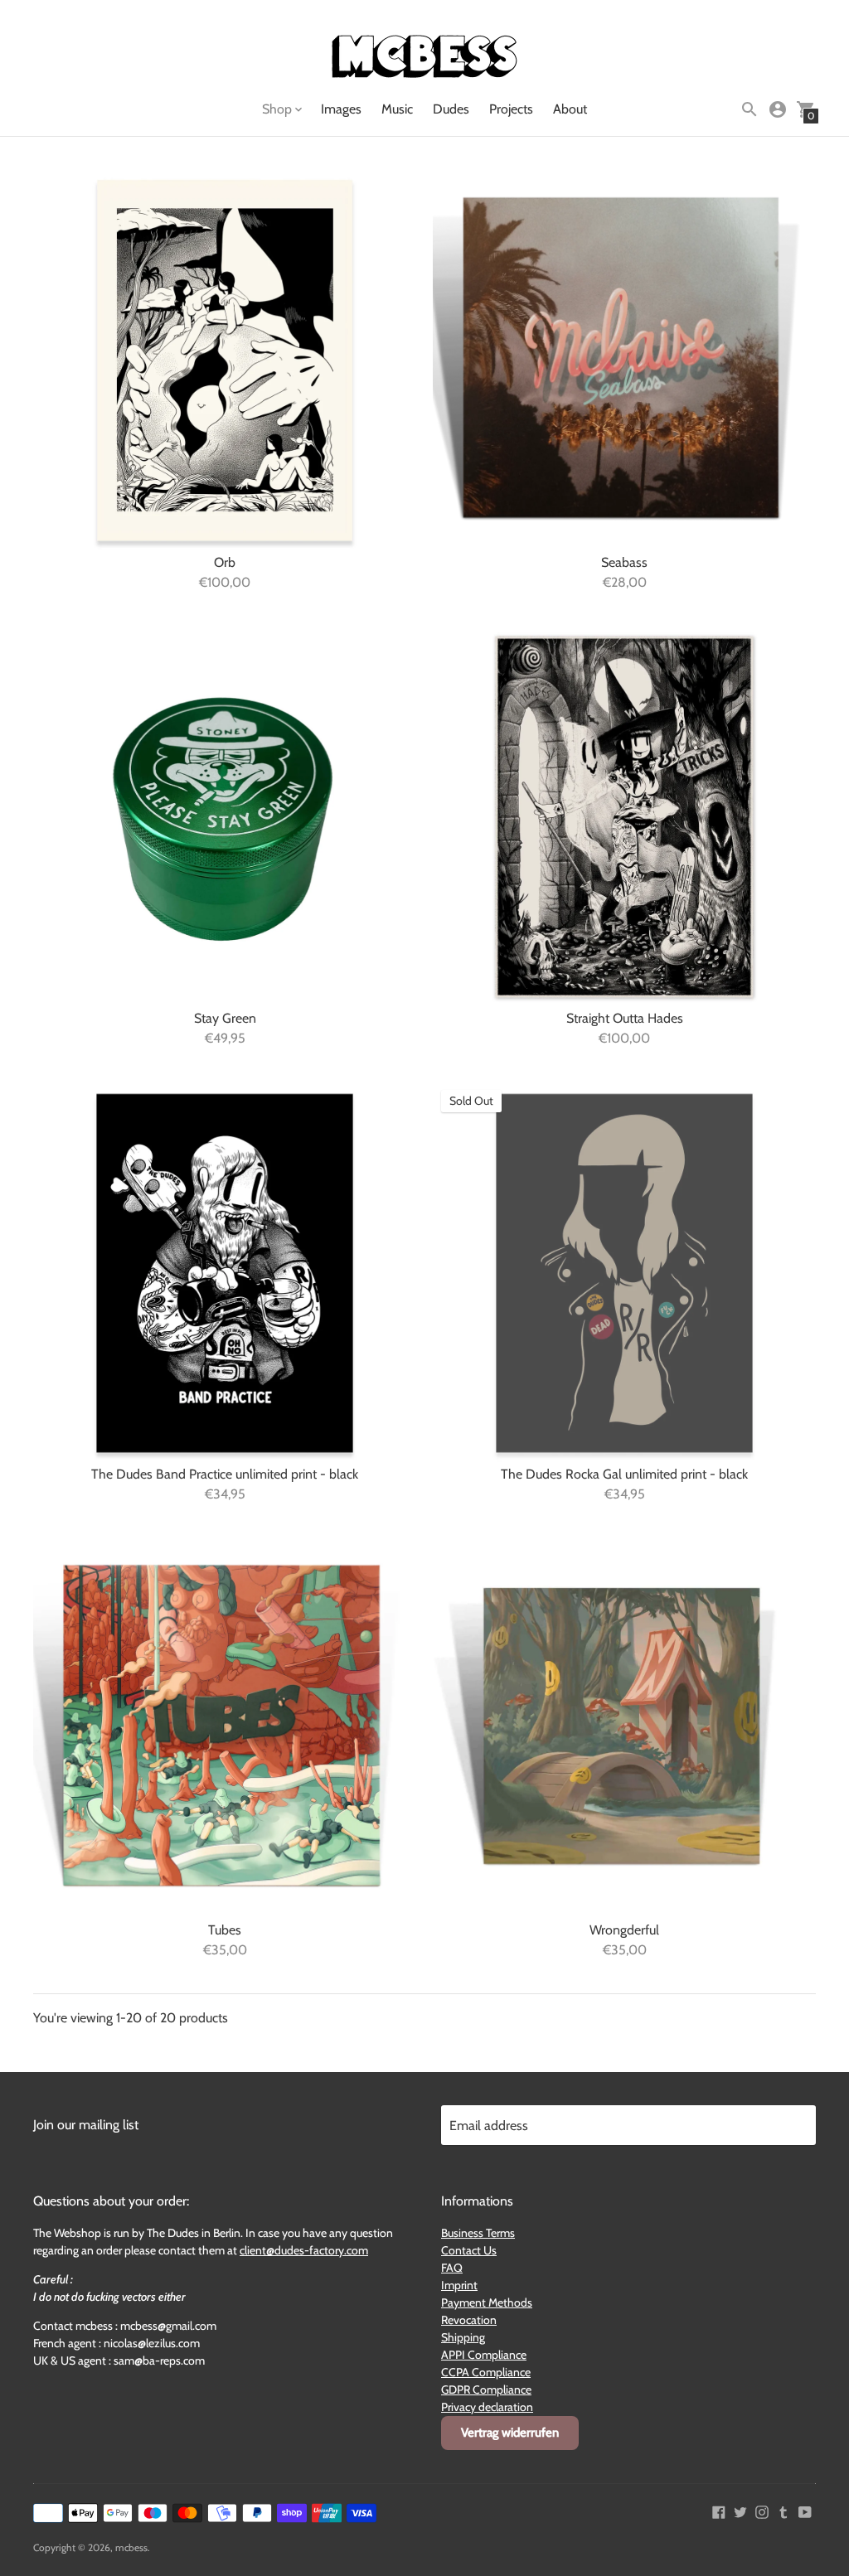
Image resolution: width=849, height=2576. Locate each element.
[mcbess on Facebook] (719, 2511)
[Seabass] (624, 361)
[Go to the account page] (778, 109)
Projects (511, 109)
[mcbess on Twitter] (740, 2511)
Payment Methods (487, 2302)
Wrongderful (624, 1930)
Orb (225, 562)
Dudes (451, 109)
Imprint (459, 2285)
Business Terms (478, 2233)
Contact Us (469, 2250)
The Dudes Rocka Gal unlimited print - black (624, 1474)
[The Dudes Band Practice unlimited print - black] (225, 1273)
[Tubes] (225, 1729)
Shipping (463, 2337)
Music (397, 109)
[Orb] (225, 361)
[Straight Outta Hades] (624, 817)
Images (341, 109)
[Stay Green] (225, 817)
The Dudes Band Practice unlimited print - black (225, 1474)
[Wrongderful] (624, 1729)
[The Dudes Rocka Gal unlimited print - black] (624, 1273)
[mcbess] (424, 58)
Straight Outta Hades (625, 1018)
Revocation (469, 2320)
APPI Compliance (484, 2355)
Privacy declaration (487, 2407)
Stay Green (225, 1018)
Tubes (225, 1930)
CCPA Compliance (486, 2372)
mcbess (131, 2547)
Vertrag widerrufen (510, 2433)
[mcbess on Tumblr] (784, 2511)
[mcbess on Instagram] (762, 2511)
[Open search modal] (750, 109)
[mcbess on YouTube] (805, 2511)
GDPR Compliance (486, 2390)
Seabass (624, 562)
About (570, 109)
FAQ (452, 2268)
